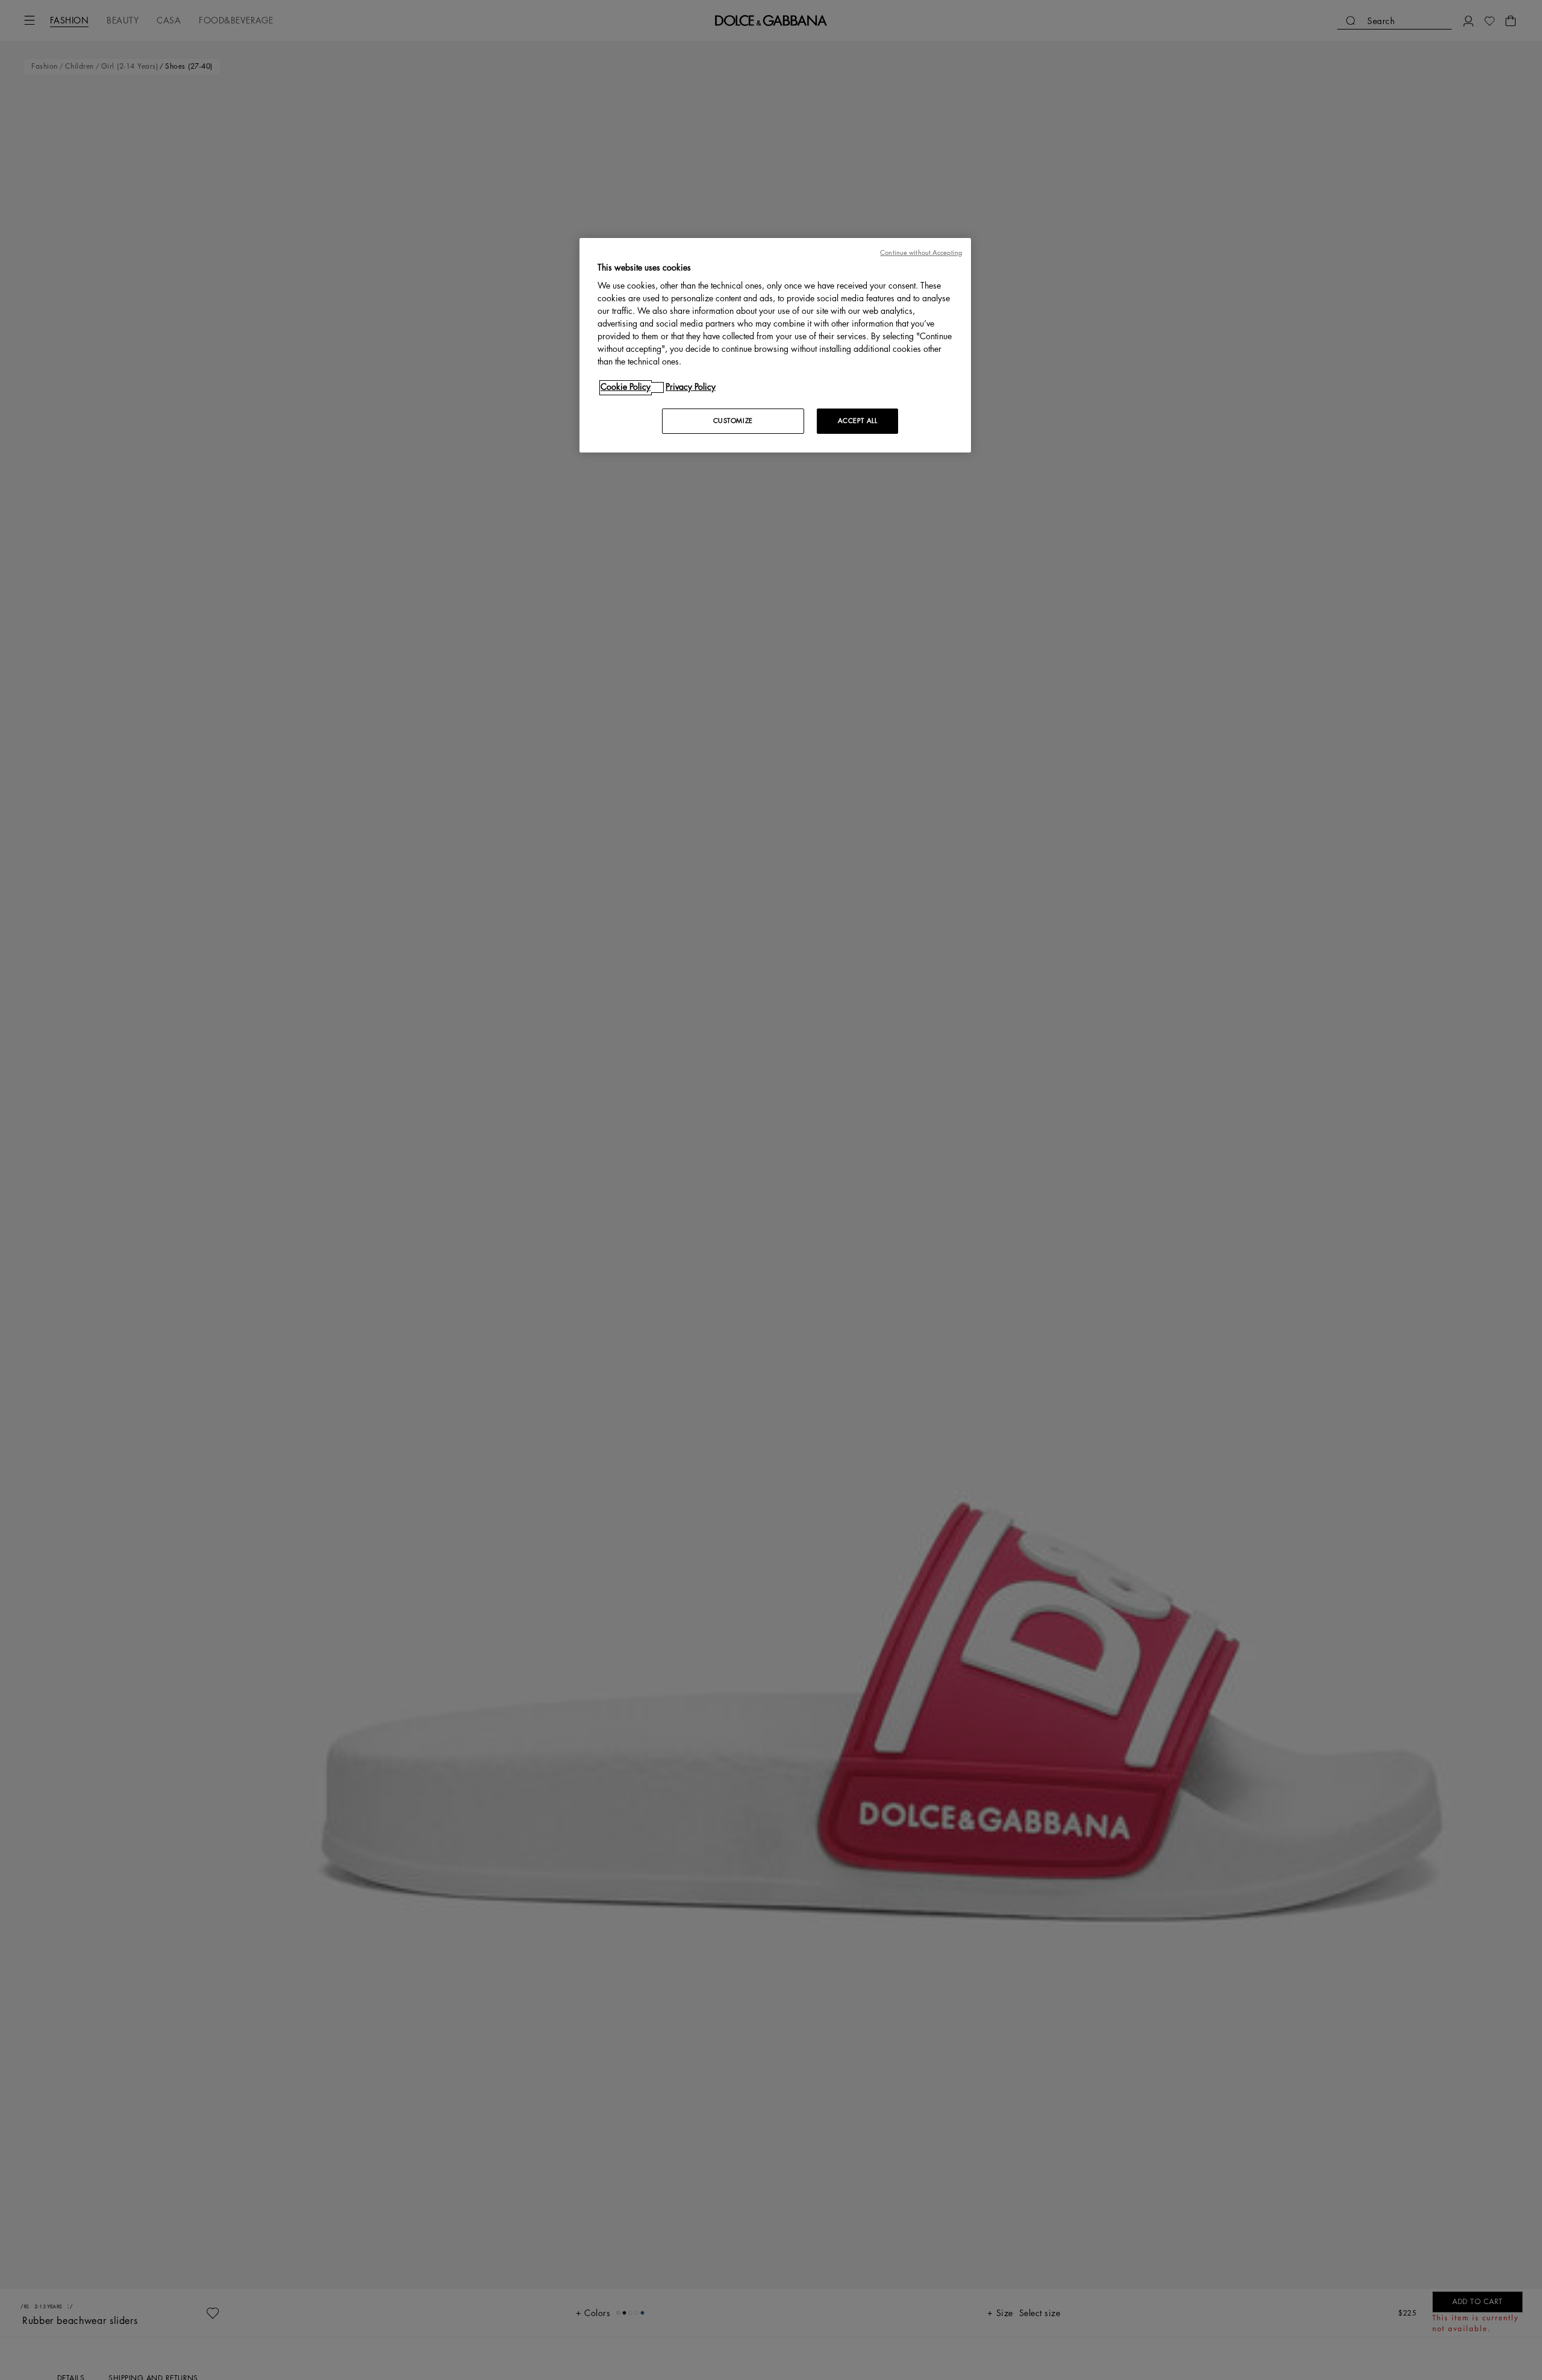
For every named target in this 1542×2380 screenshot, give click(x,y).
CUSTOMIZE (733, 421)
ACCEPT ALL (858, 421)
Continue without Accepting (921, 253)
